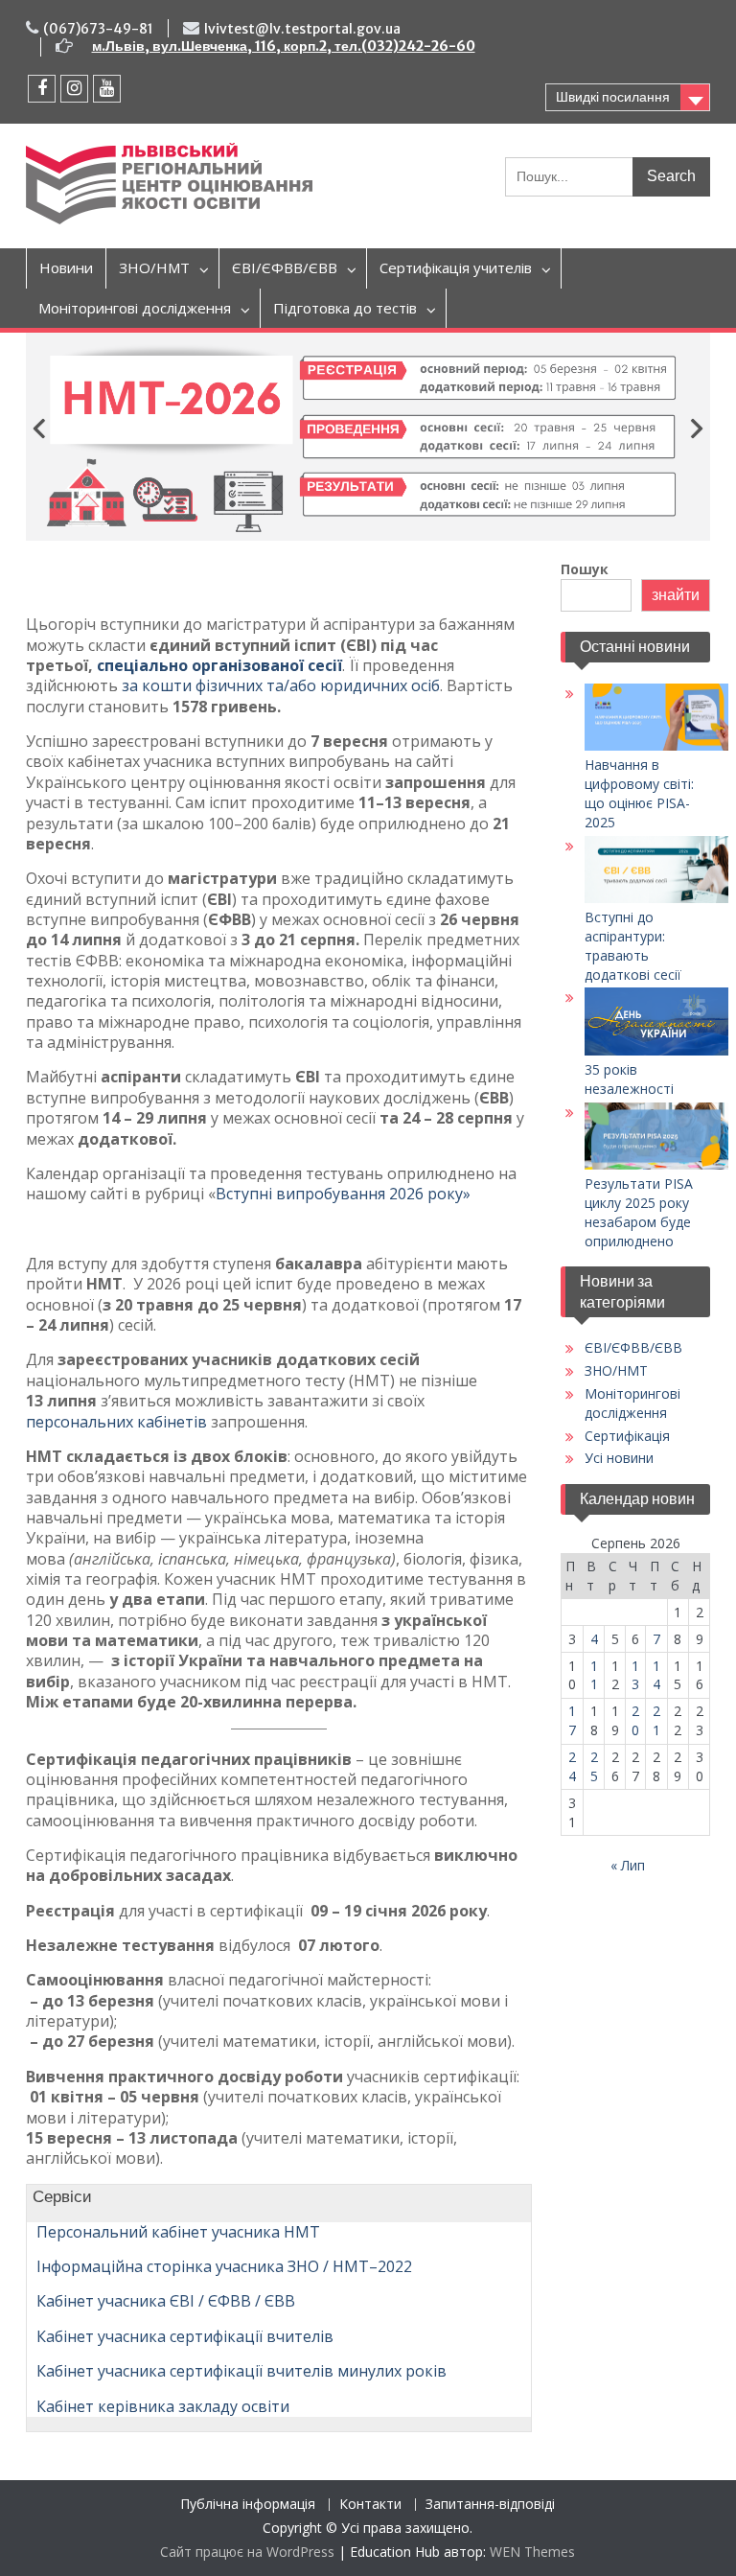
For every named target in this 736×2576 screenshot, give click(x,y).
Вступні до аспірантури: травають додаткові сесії (633, 946)
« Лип (628, 1865)
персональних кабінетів (116, 1422)
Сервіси (59, 2196)
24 (572, 1766)
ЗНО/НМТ (154, 267)
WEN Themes (532, 2552)
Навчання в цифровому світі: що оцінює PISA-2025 (639, 793)
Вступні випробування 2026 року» (343, 1194)
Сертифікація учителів (456, 267)
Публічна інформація (248, 2505)
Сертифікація (627, 1436)
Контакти (370, 2505)
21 (656, 1720)
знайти (676, 595)
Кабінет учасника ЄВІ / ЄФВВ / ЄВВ (166, 2301)
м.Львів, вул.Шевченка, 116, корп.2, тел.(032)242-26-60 (284, 46)
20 (635, 1720)
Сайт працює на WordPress (247, 2552)
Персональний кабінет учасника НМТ (178, 2232)
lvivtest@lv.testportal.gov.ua (302, 29)
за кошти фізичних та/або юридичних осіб (281, 685)
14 (656, 1675)
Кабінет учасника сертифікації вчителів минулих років (241, 2371)
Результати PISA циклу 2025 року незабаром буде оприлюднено (639, 1212)
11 (594, 1675)
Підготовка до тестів (345, 308)
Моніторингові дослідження (135, 308)
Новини (66, 267)
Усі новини (619, 1458)
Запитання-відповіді (490, 2505)
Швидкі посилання (613, 97)
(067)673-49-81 (98, 29)
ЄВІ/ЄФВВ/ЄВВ (285, 267)
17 (572, 1720)
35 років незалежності (629, 1079)
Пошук (585, 569)
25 (594, 1766)
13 (635, 1675)
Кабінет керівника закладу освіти (163, 2406)
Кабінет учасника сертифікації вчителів (185, 2336)
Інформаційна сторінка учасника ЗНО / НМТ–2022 (224, 2266)
